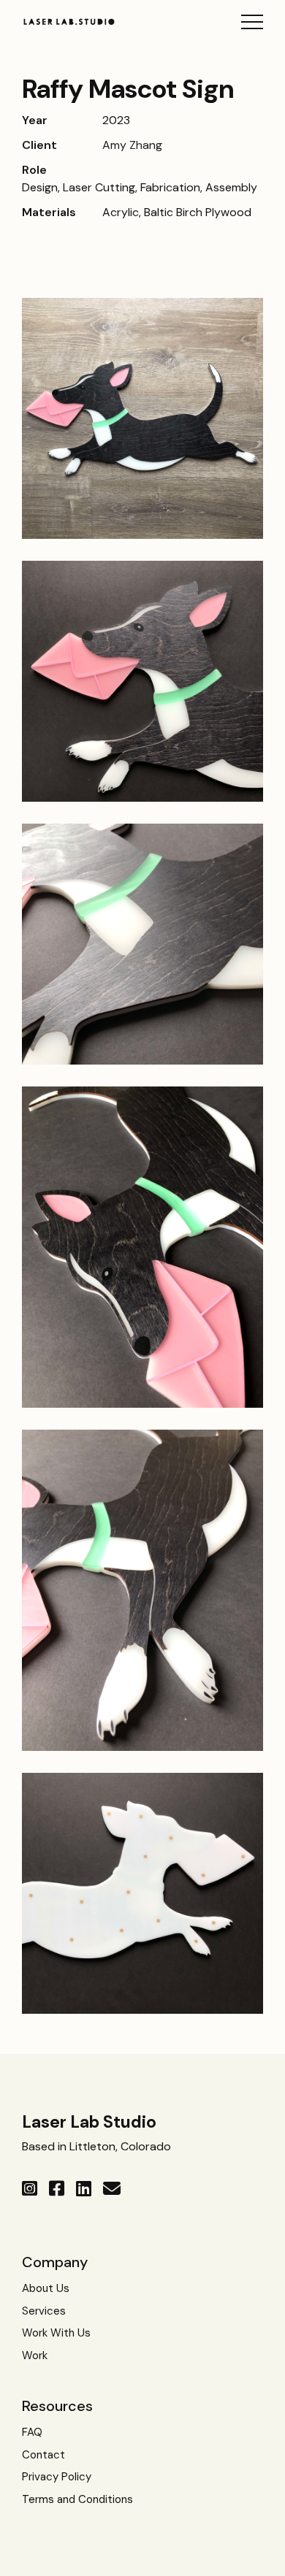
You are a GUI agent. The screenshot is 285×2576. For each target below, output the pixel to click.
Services (44, 2311)
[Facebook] (57, 2189)
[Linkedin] (84, 2189)
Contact (43, 2455)
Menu (252, 22)
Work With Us (56, 2333)
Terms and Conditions (77, 2499)
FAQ (32, 2432)
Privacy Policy (57, 2477)
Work (35, 2355)
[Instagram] (30, 2189)
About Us (46, 2288)
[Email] (112, 2189)
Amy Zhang (132, 145)
